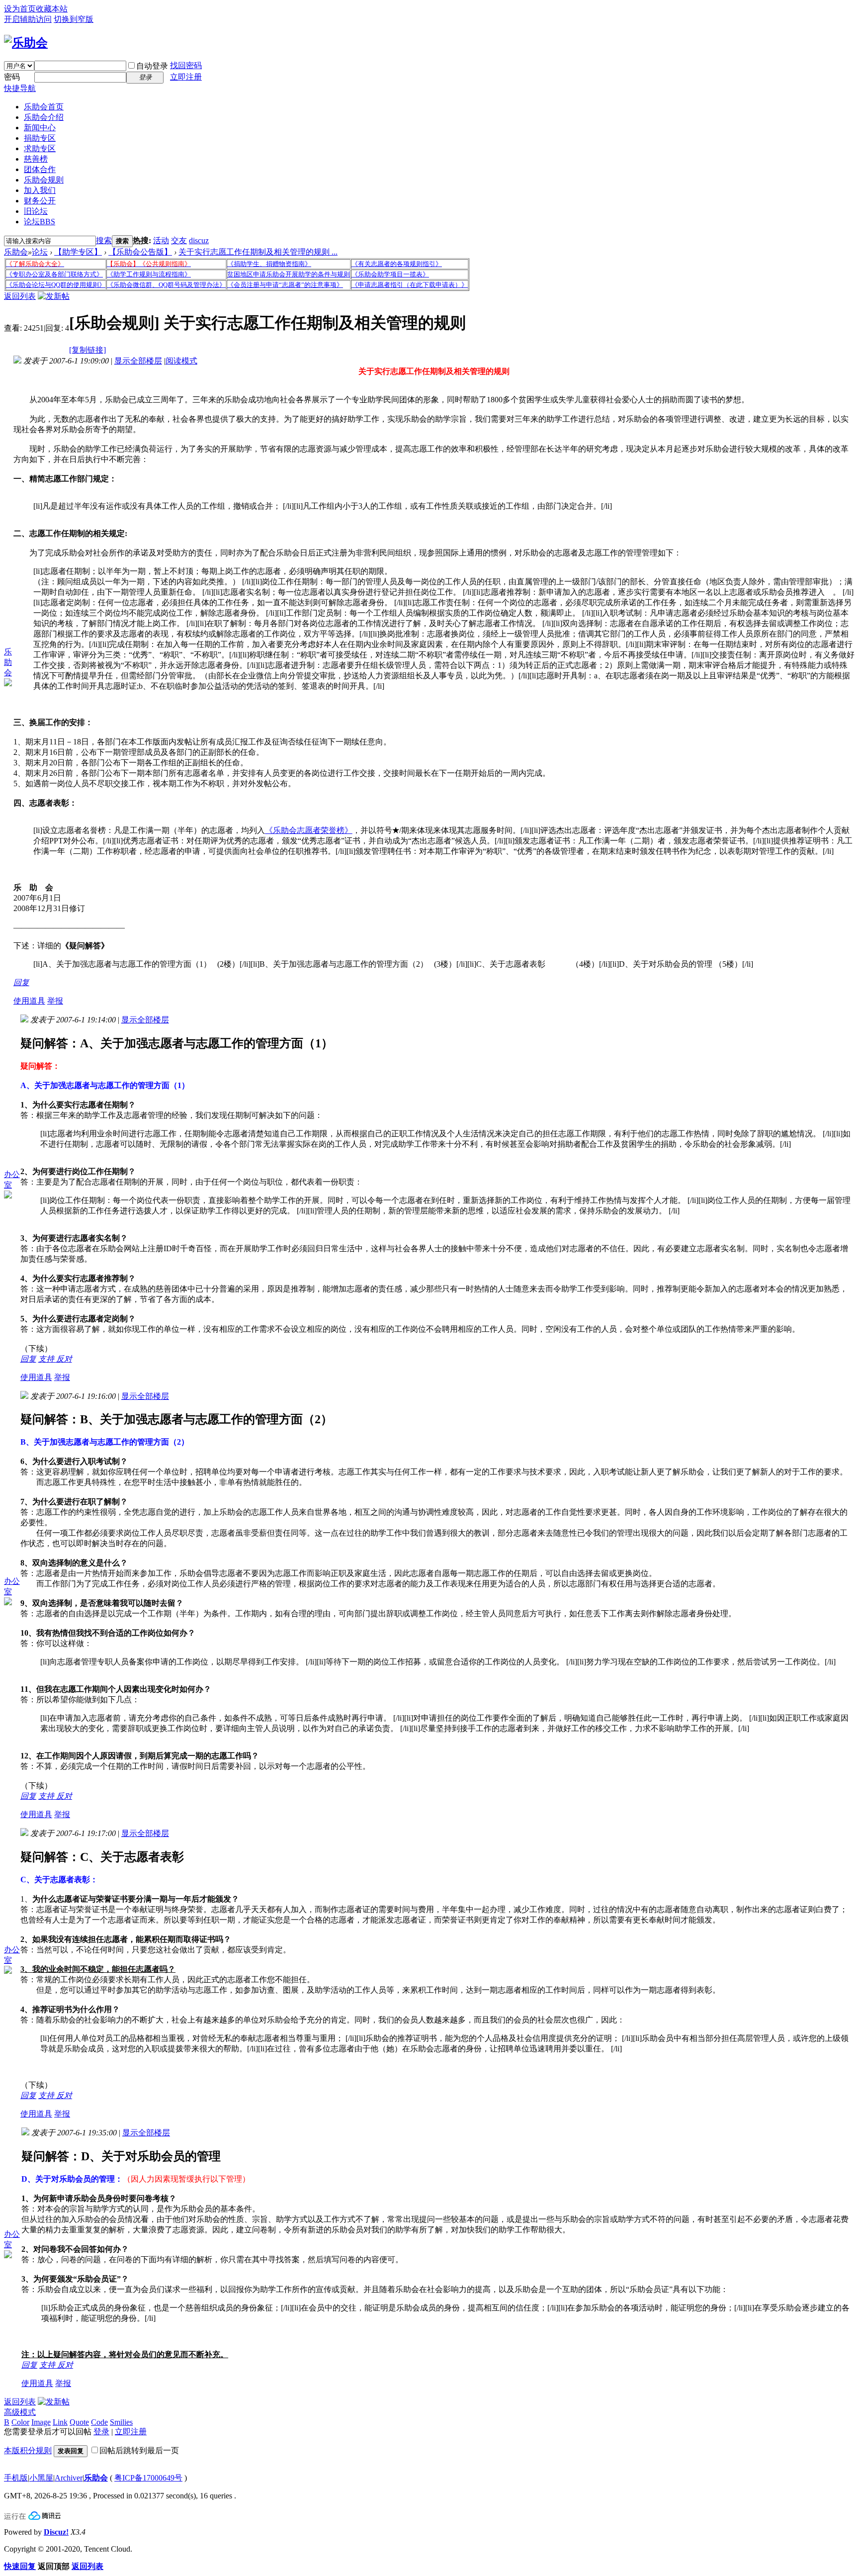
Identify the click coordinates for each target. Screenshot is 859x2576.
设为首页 (20, 9)
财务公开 (40, 201)
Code (99, 2422)
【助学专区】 (78, 252)
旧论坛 (36, 211)
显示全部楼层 (138, 361)
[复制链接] (87, 350)
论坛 (40, 222)
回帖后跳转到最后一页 (139, 2450)
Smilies (121, 2422)
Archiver (69, 2478)
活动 (161, 240)
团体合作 (40, 169)
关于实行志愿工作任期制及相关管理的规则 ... (258, 252)
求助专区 (40, 148)
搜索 (104, 240)
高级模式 (20, 2412)
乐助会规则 (44, 180)
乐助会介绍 (44, 117)
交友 (179, 240)
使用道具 (29, 1001)
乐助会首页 (44, 107)
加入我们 (40, 190)
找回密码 (186, 65)
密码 (12, 77)
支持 (47, 1359)
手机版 (16, 2478)
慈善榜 (36, 159)
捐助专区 (40, 138)
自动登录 (152, 66)
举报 (55, 1001)
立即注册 (186, 77)
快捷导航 (20, 88)
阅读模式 (181, 361)
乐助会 (16, 252)
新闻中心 (40, 128)
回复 (21, 982)
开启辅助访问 (28, 19)
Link (60, 2422)
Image (41, 2422)
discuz (199, 240)
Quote (79, 2422)
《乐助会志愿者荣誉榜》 (309, 830)
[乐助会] (26, 43)
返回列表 (20, 296)
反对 (64, 1359)
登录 (101, 2432)
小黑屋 (41, 2478)
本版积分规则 (28, 2450)
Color (20, 2422)
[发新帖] (54, 296)
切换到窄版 (74, 19)
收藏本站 (52, 9)
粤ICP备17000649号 (148, 2478)
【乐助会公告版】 (140, 252)
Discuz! (56, 2532)
